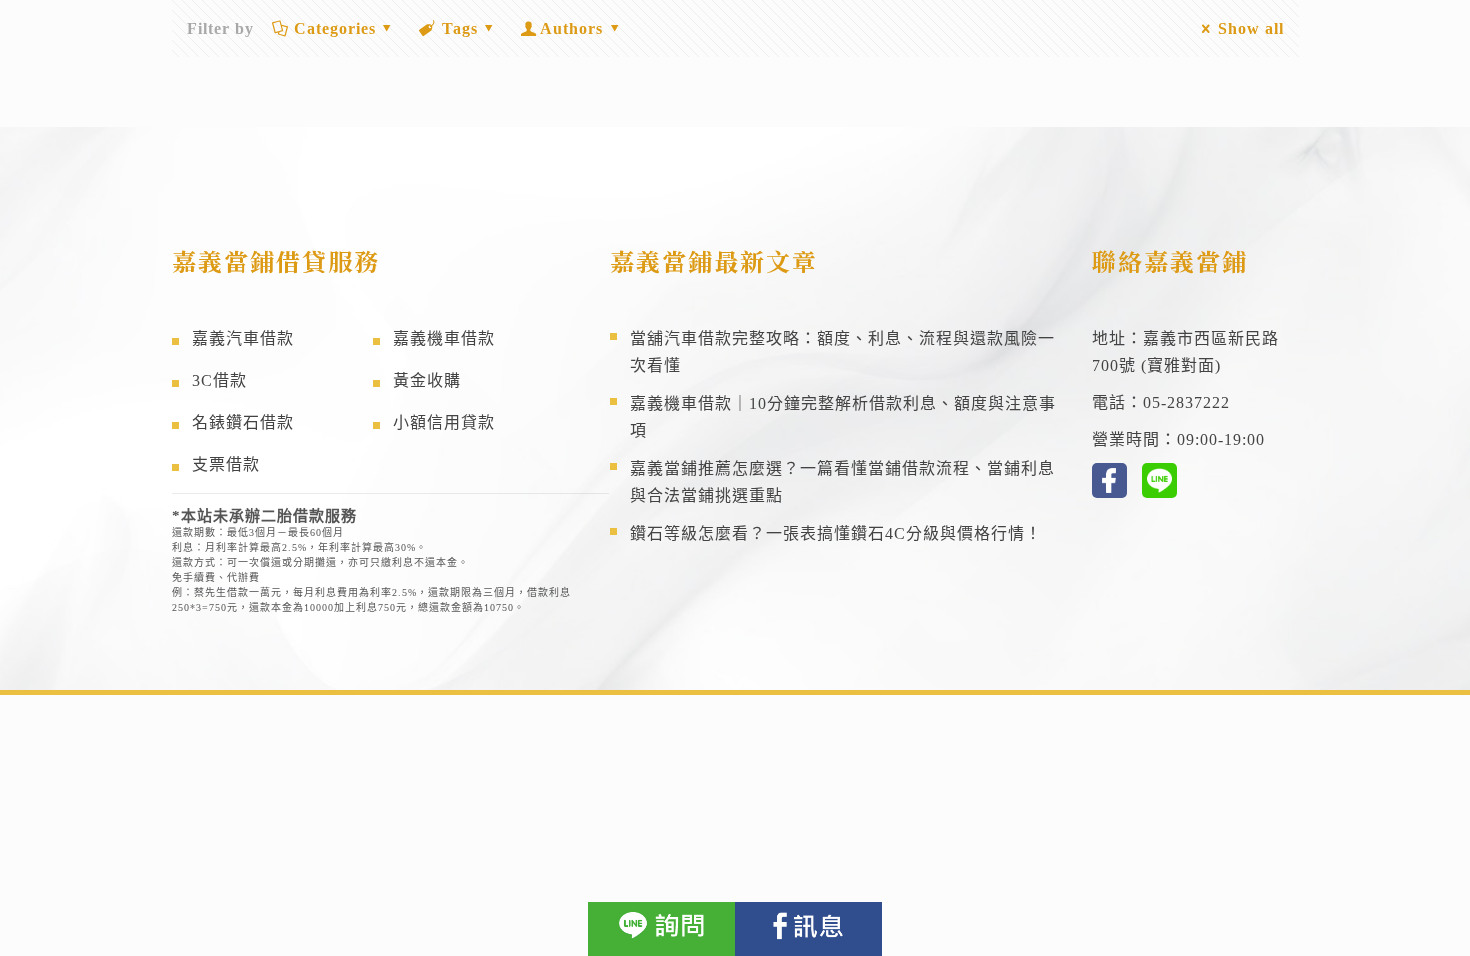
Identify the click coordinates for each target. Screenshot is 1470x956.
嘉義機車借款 (444, 338)
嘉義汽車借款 (243, 338)
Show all (1250, 28)
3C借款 (219, 380)
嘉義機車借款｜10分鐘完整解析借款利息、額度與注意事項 (843, 417)
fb (1109, 480)
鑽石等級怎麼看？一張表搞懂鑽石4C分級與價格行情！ (836, 533)
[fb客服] (808, 929)
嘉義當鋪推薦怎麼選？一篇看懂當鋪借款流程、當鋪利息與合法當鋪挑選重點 (842, 482)
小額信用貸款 (444, 422)
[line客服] (661, 929)
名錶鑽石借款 (243, 422)
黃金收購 (427, 380)
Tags (460, 28)
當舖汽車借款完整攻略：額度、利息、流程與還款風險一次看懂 (842, 352)
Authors (571, 28)
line (1159, 480)
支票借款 (226, 464)
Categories (335, 28)
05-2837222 (1186, 402)
